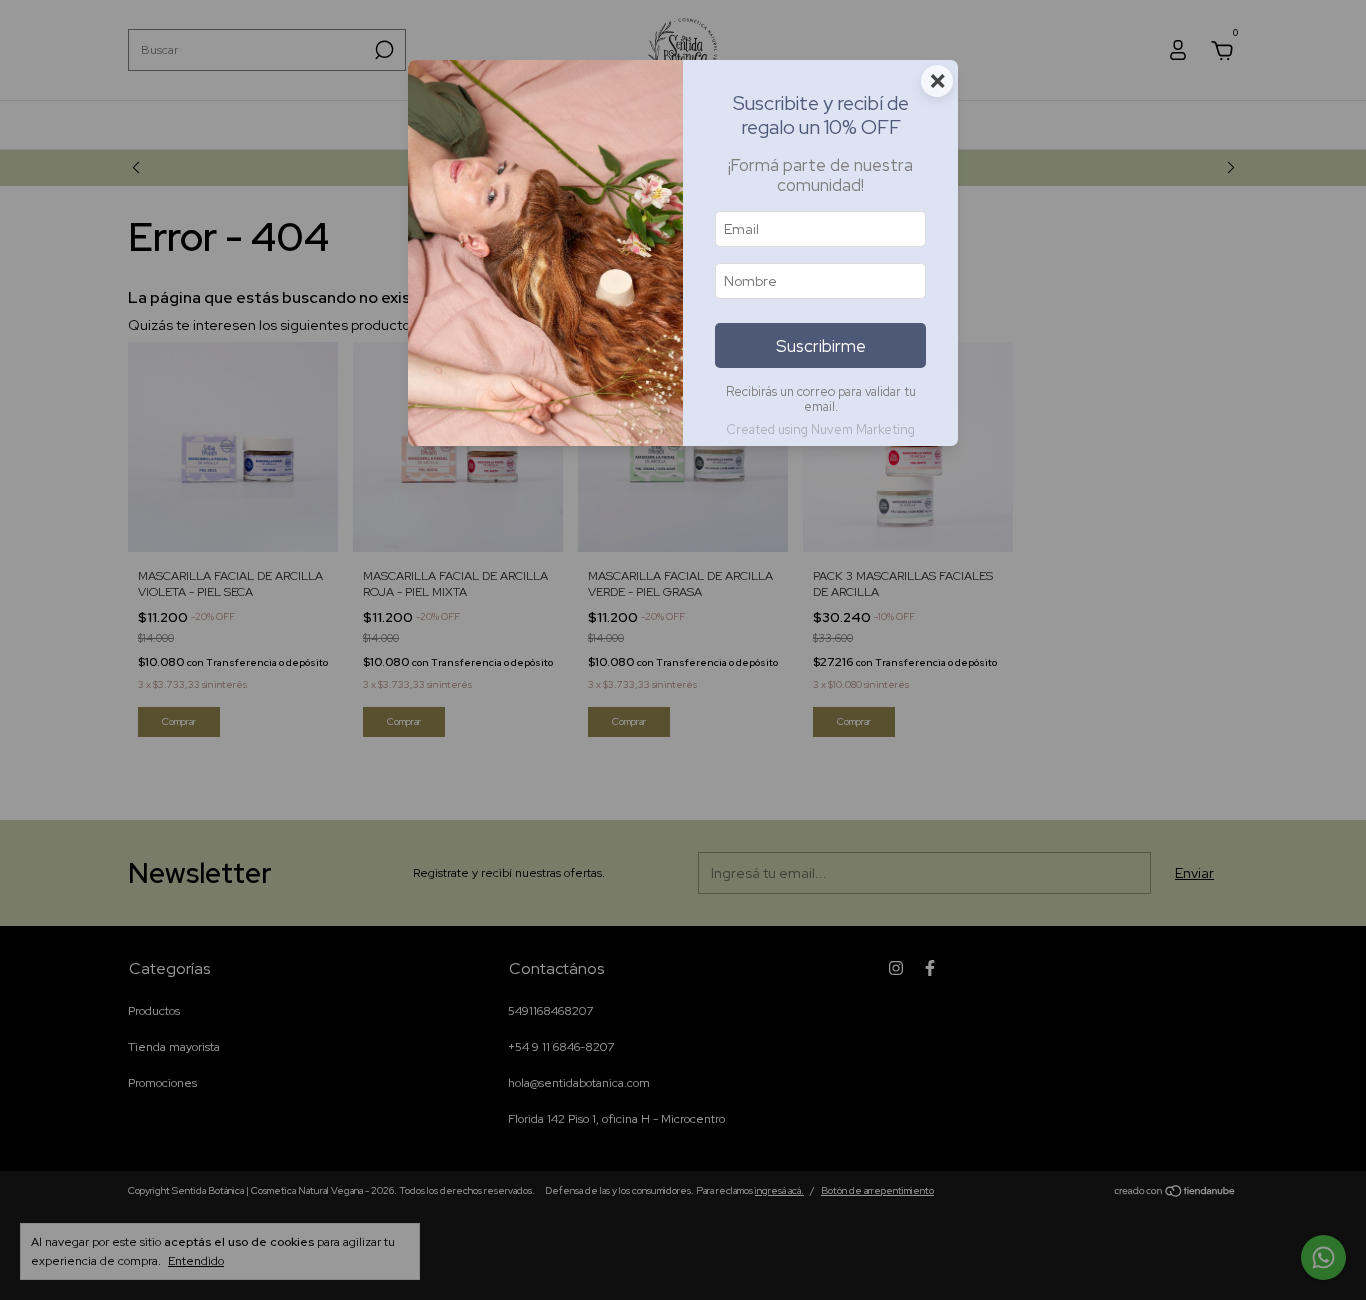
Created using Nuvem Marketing (820, 429)
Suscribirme (821, 346)
